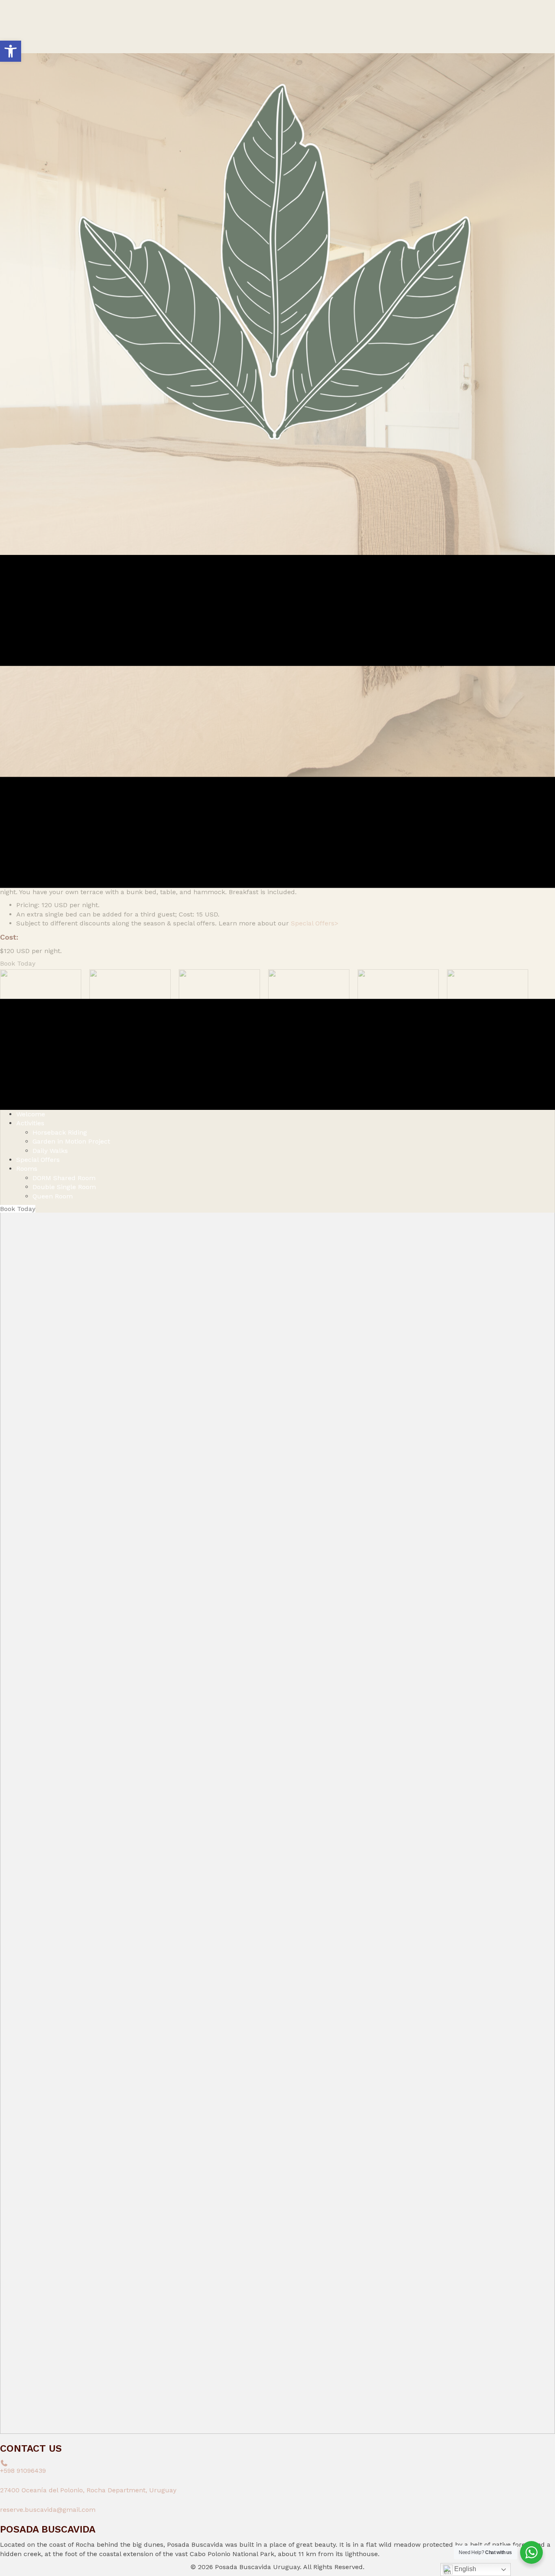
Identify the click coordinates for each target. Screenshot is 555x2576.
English (464, 2569)
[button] (11, 51)
